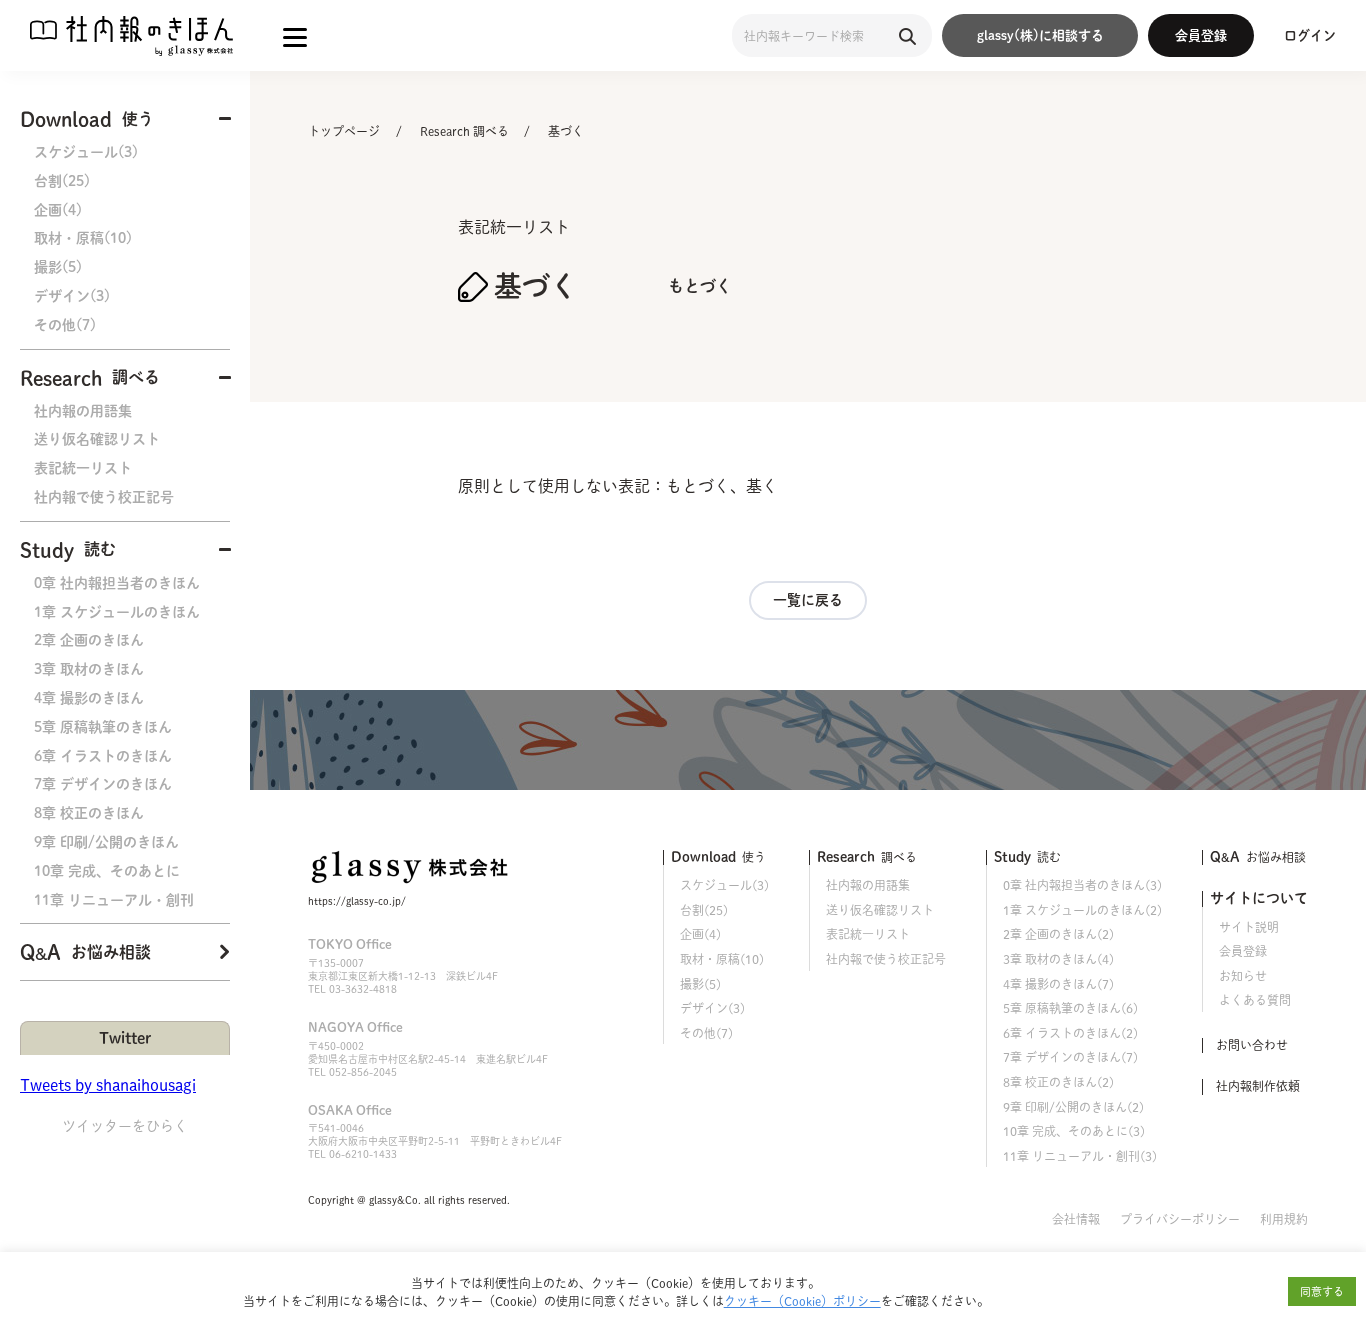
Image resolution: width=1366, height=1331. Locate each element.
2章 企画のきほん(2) (1058, 934)
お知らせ (1243, 976)
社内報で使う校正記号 (104, 497)
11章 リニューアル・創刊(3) (1080, 1156)
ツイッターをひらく (125, 1126)
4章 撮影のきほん (89, 698)
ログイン (1310, 35)
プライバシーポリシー (1180, 1219)
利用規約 (1284, 1219)
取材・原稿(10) (83, 238)
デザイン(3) (72, 296)
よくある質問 (1255, 1000)
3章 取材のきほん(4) (1058, 959)
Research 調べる (464, 131)
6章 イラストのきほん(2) (1070, 1033)
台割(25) (62, 181)
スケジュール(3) (86, 152)
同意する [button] (1322, 1291)
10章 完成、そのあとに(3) (1074, 1131)
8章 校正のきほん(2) (1058, 1082)
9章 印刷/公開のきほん (106, 842)
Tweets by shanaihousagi (108, 1085)
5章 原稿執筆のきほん (103, 727)
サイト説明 (1249, 927)
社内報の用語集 (83, 411)
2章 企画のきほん (89, 640)
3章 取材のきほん (89, 669)
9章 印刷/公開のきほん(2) (1073, 1107)
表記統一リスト (83, 468)
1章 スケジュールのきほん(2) (1082, 910)
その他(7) (65, 325)
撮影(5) (58, 267)
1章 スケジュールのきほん (117, 612)
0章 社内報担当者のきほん (117, 583)
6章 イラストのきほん (103, 756)
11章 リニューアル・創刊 (114, 900)
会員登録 (1201, 35)
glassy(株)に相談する (1040, 35)
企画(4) (58, 210)
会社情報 (1076, 1219)
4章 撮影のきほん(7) (1058, 984)
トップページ (344, 131)
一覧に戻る (808, 600)
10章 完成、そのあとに (107, 871)
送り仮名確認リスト (97, 439)
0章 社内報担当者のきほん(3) (1082, 885)
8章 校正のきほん (89, 813)
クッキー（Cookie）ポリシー (802, 1301)
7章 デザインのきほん (103, 784)
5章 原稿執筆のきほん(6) (1070, 1008)
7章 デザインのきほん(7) (1070, 1057)
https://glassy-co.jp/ (357, 901)
